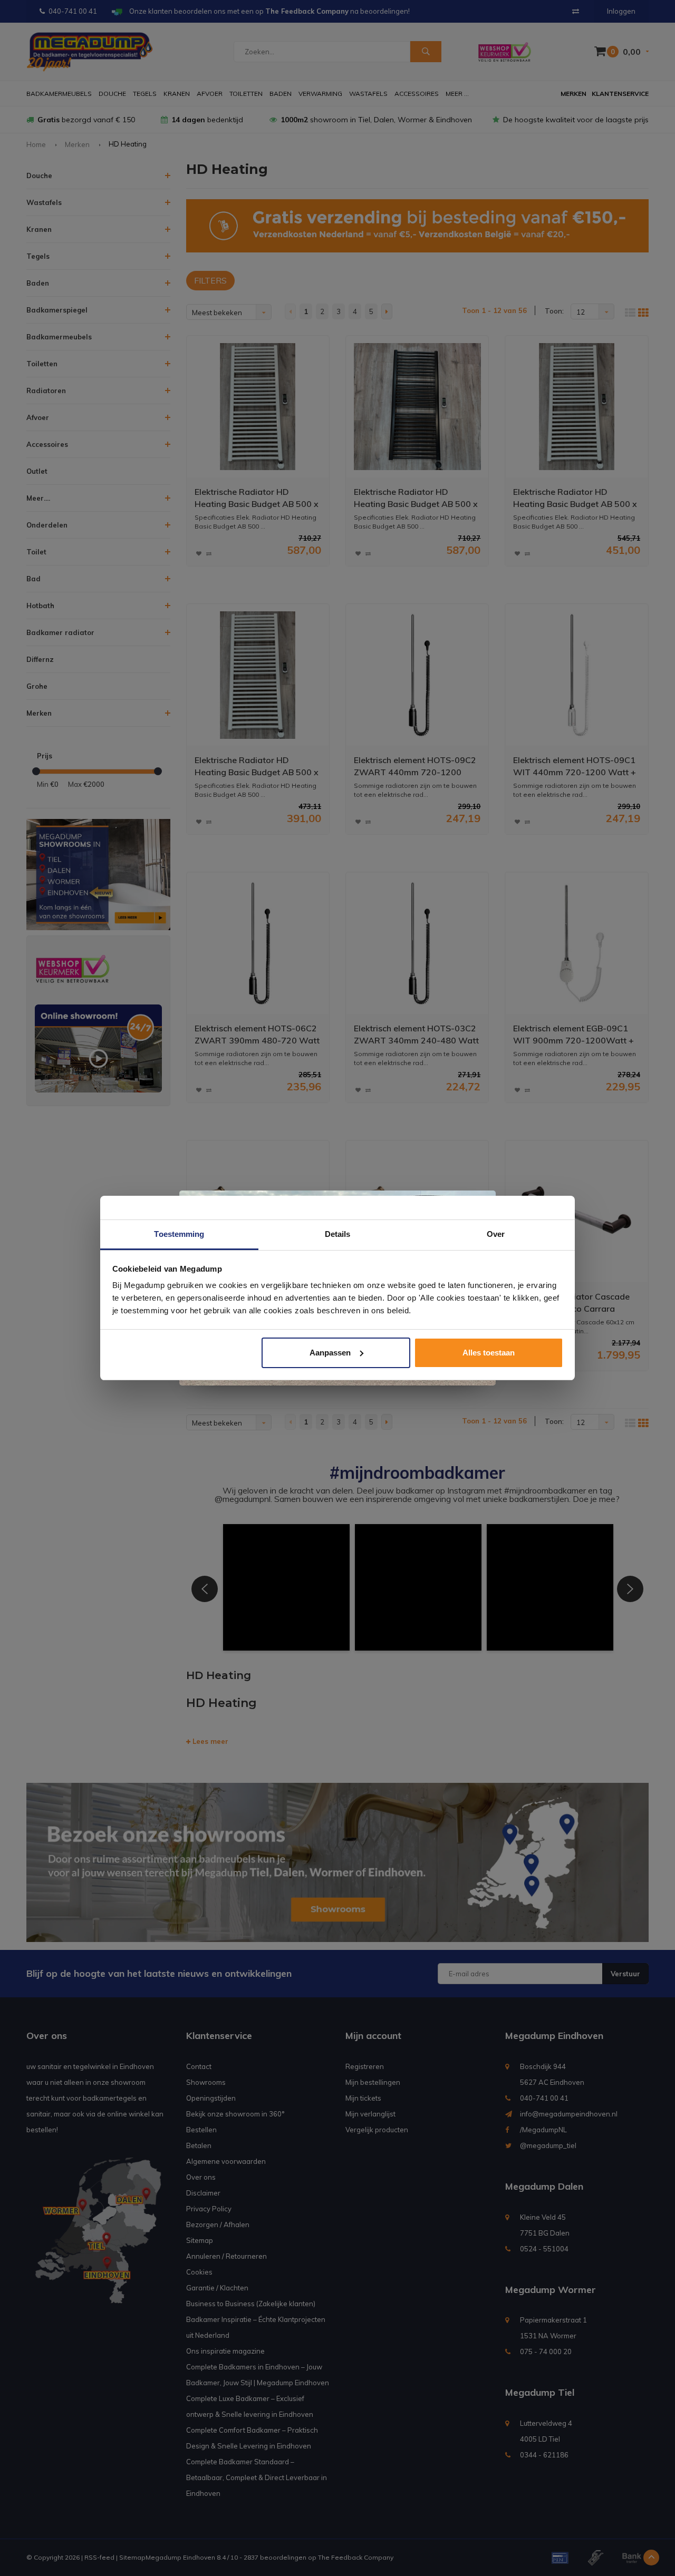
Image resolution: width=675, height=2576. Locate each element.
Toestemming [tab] (179, 1234)
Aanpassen (330, 1353)
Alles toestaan (489, 1353)
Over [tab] (496, 1234)
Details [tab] (338, 1234)
